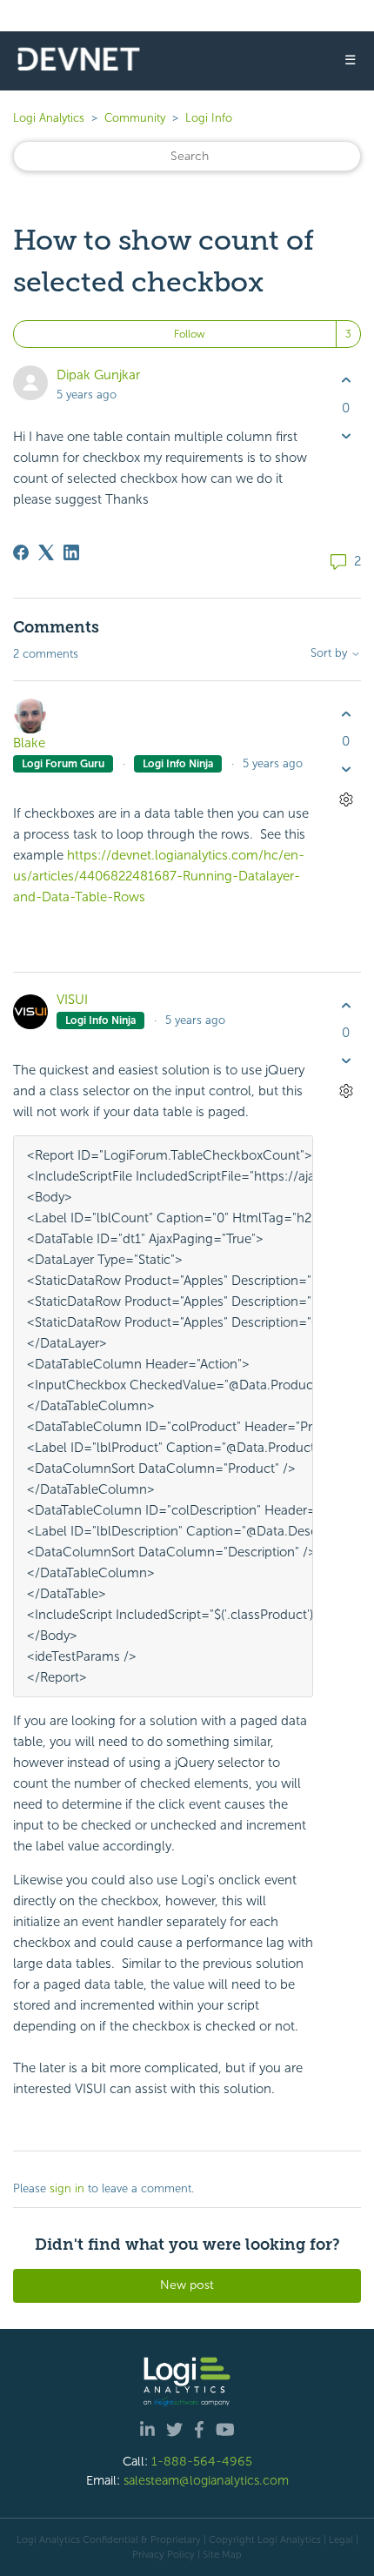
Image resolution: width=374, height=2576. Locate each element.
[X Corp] (46, 552)
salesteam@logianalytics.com (206, 2480)
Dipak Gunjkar (98, 375)
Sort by (331, 653)
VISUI (72, 1000)
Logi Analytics (49, 118)
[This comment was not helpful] (346, 769)
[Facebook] (21, 552)
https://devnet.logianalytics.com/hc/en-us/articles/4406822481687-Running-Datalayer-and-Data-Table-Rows (159, 876)
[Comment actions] (346, 800)
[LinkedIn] (71, 552)
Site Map (222, 2554)
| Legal (338, 2539)
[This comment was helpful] (346, 714)
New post (187, 2285)
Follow (190, 334)
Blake (29, 743)
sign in (67, 2188)
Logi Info (209, 118)
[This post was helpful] (346, 381)
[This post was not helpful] (346, 435)
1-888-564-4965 (202, 2461)
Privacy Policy (164, 2554)
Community (135, 118)
